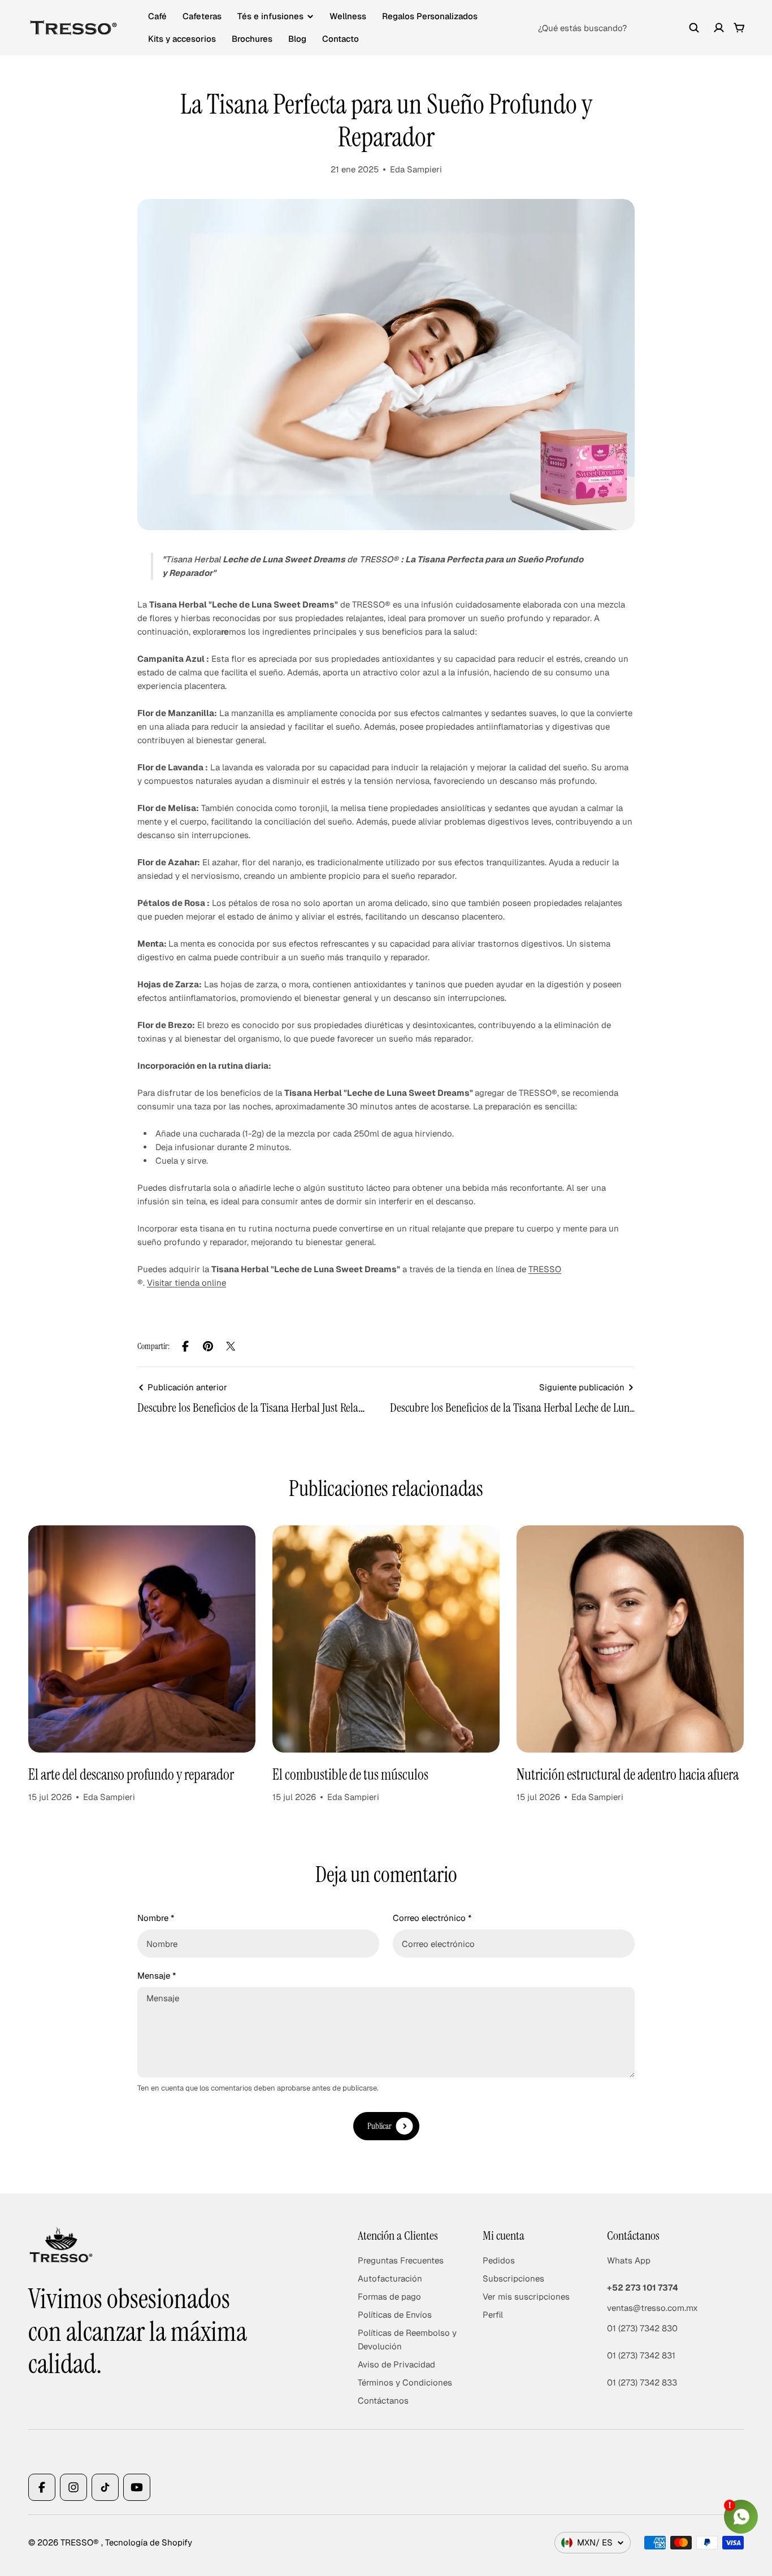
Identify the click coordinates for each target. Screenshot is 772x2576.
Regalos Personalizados (430, 16)
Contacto (341, 39)
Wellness (348, 16)
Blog (297, 39)
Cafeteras (202, 16)
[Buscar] (694, 28)
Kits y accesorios (182, 39)
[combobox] (619, 28)
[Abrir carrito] (739, 28)
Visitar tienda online (187, 1283)
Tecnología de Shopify (149, 2542)
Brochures (252, 39)
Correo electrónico (432, 1918)
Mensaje (157, 1976)
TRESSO (545, 1269)
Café (157, 16)
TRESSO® (81, 2542)
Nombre (156, 1918)
